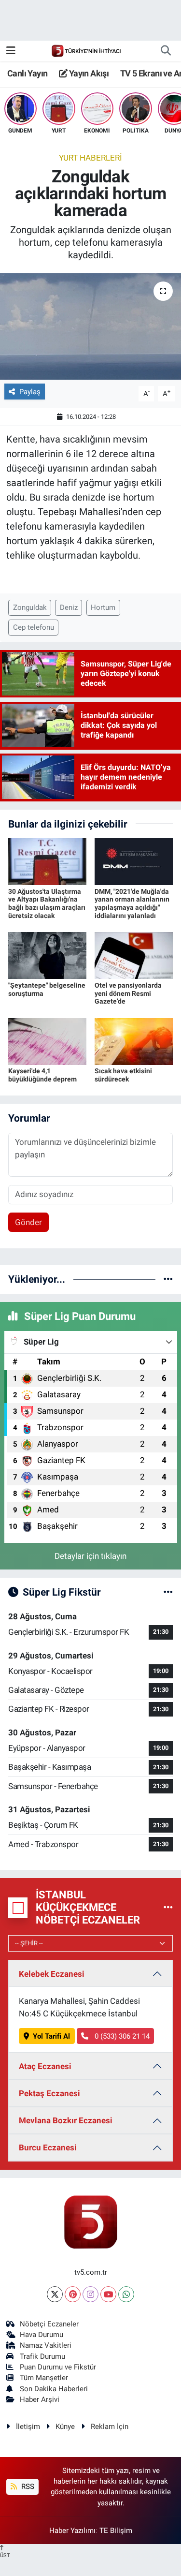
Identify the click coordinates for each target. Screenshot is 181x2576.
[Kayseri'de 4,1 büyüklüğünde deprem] (47, 1041)
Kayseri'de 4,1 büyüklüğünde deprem (42, 1075)
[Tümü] (168, 1279)
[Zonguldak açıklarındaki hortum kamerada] (90, 326)
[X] (55, 2294)
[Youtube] (108, 2294)
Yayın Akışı (88, 73)
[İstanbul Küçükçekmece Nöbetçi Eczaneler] (168, 1908)
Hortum (103, 607)
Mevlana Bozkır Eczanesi (66, 2120)
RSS (27, 2487)
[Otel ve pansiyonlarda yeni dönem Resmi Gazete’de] (134, 955)
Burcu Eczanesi (48, 2147)
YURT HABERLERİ (90, 158)
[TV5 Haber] (86, 50)
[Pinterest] (73, 2294)
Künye (65, 2427)
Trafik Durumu (42, 2356)
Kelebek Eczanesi (52, 1974)
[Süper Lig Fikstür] (168, 1592)
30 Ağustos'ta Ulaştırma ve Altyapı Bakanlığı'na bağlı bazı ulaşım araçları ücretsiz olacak (47, 903)
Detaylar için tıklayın (90, 1556)
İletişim (28, 2427)
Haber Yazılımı (72, 2531)
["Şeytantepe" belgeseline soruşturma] (47, 955)
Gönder (28, 1222)
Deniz (69, 607)
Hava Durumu (42, 2335)
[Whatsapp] (126, 2294)
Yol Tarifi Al (51, 2036)
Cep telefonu (34, 627)
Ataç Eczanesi (45, 2066)
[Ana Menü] (11, 50)
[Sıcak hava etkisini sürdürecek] (134, 1041)
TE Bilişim (116, 2531)
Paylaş (30, 392)
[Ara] (166, 51)
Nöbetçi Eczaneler (49, 2324)
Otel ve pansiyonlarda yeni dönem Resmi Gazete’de (128, 993)
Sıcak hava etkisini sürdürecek (123, 1075)
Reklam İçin (110, 2427)
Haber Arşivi (40, 2399)
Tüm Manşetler (44, 2378)
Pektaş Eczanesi (49, 2093)
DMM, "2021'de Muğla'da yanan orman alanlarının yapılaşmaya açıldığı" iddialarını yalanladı (132, 903)
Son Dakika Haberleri (54, 2389)
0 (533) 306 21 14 (121, 2036)
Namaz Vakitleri (46, 2345)
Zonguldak (30, 607)
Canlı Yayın (27, 73)
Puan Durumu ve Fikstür (58, 2367)
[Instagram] (90, 2294)
